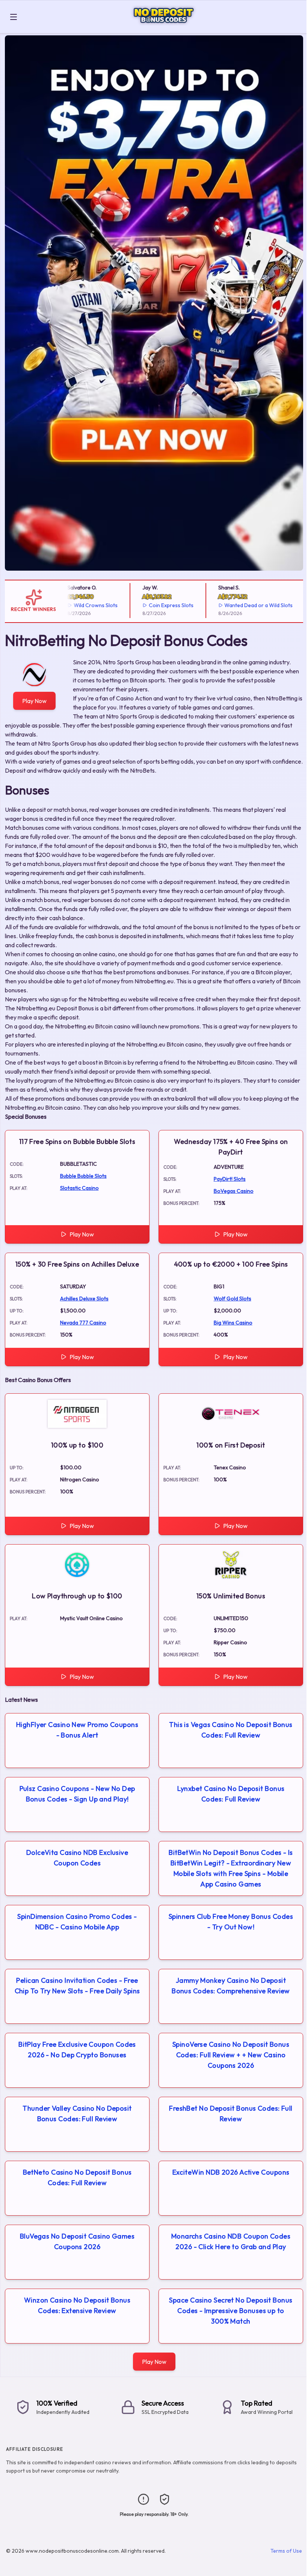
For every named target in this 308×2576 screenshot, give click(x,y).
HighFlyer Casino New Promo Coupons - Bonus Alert (77, 1730)
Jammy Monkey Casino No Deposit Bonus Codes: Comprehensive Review (231, 1986)
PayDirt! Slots (230, 1179)
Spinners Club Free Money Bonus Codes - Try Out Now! (231, 1922)
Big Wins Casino (233, 1323)
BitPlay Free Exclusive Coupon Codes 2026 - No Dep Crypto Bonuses (77, 2050)
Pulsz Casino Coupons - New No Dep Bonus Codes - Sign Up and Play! (77, 1794)
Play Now (34, 701)
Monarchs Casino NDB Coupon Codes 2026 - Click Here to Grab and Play (231, 2241)
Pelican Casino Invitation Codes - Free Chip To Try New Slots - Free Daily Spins (77, 1986)
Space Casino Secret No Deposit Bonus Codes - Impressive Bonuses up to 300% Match (231, 2311)
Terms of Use (286, 2551)
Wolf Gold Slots (233, 1299)
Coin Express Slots (150, 605)
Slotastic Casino (79, 1188)
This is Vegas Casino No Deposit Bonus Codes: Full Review (231, 1730)
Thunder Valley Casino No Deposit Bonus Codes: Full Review (77, 2114)
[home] (164, 28)
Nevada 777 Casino (83, 1323)
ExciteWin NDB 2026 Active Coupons (231, 2172)
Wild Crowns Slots (75, 605)
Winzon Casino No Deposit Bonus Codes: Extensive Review (77, 2305)
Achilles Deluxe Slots (84, 1299)
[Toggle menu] (14, 17)
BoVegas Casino (234, 1191)
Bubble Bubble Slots (83, 1176)
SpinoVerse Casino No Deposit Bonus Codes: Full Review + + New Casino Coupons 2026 (231, 2055)
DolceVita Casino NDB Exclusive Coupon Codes (77, 1858)
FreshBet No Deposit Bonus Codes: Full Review (231, 2114)
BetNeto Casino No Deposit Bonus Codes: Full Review (77, 2177)
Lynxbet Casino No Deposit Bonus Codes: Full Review (231, 1794)
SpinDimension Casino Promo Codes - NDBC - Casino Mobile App (77, 1922)
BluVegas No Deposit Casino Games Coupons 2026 (77, 2241)
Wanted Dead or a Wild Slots (238, 605)
